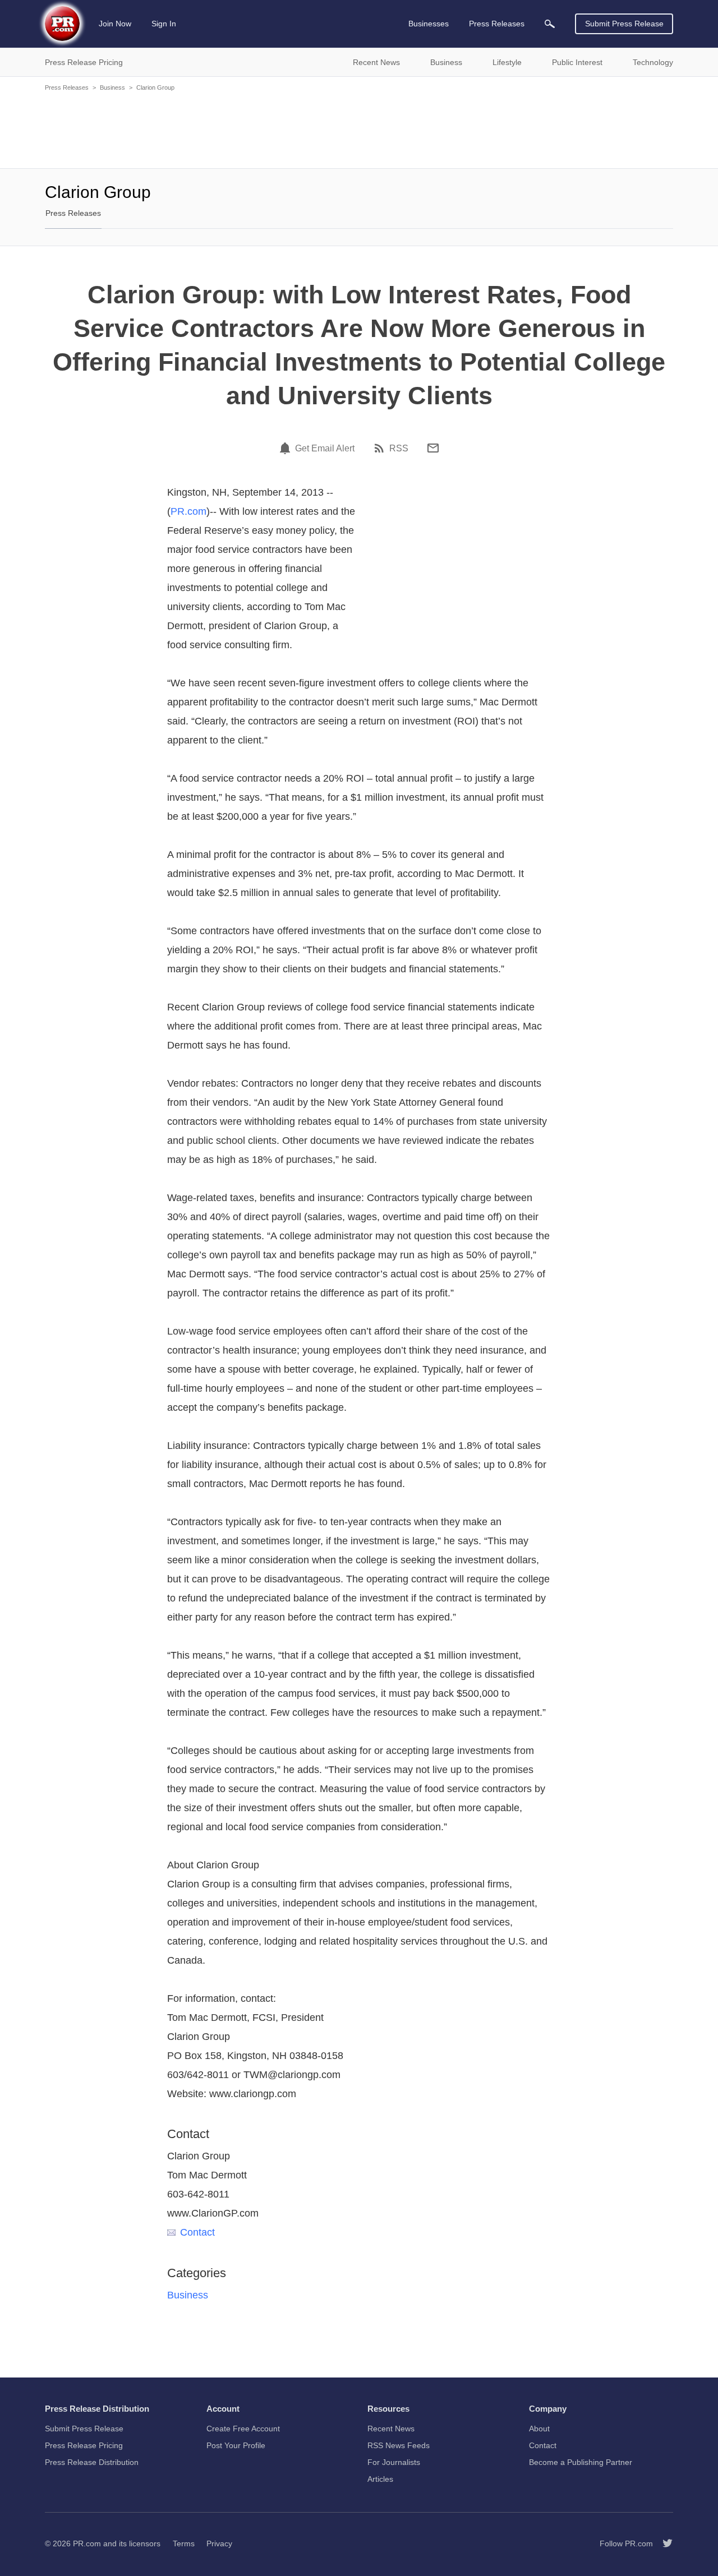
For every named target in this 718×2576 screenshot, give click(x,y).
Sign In (164, 24)
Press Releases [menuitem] (497, 24)
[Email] (433, 448)
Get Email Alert (325, 449)
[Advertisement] (359, 129)
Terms (184, 2543)
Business (112, 87)
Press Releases (67, 87)
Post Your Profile (236, 2445)
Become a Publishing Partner (581, 2462)
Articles (380, 2479)
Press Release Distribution (92, 2462)
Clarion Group (155, 87)
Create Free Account (243, 2429)
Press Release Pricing (84, 2445)
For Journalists (394, 2462)
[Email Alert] (287, 448)
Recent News (391, 2429)
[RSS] (381, 448)
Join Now (115, 24)
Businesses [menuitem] (429, 24)
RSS (399, 449)
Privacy (219, 2543)
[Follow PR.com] (663, 2543)
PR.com (188, 511)
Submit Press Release (624, 24)
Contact (197, 2232)
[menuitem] (550, 24)
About (539, 2429)
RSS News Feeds (399, 2445)
